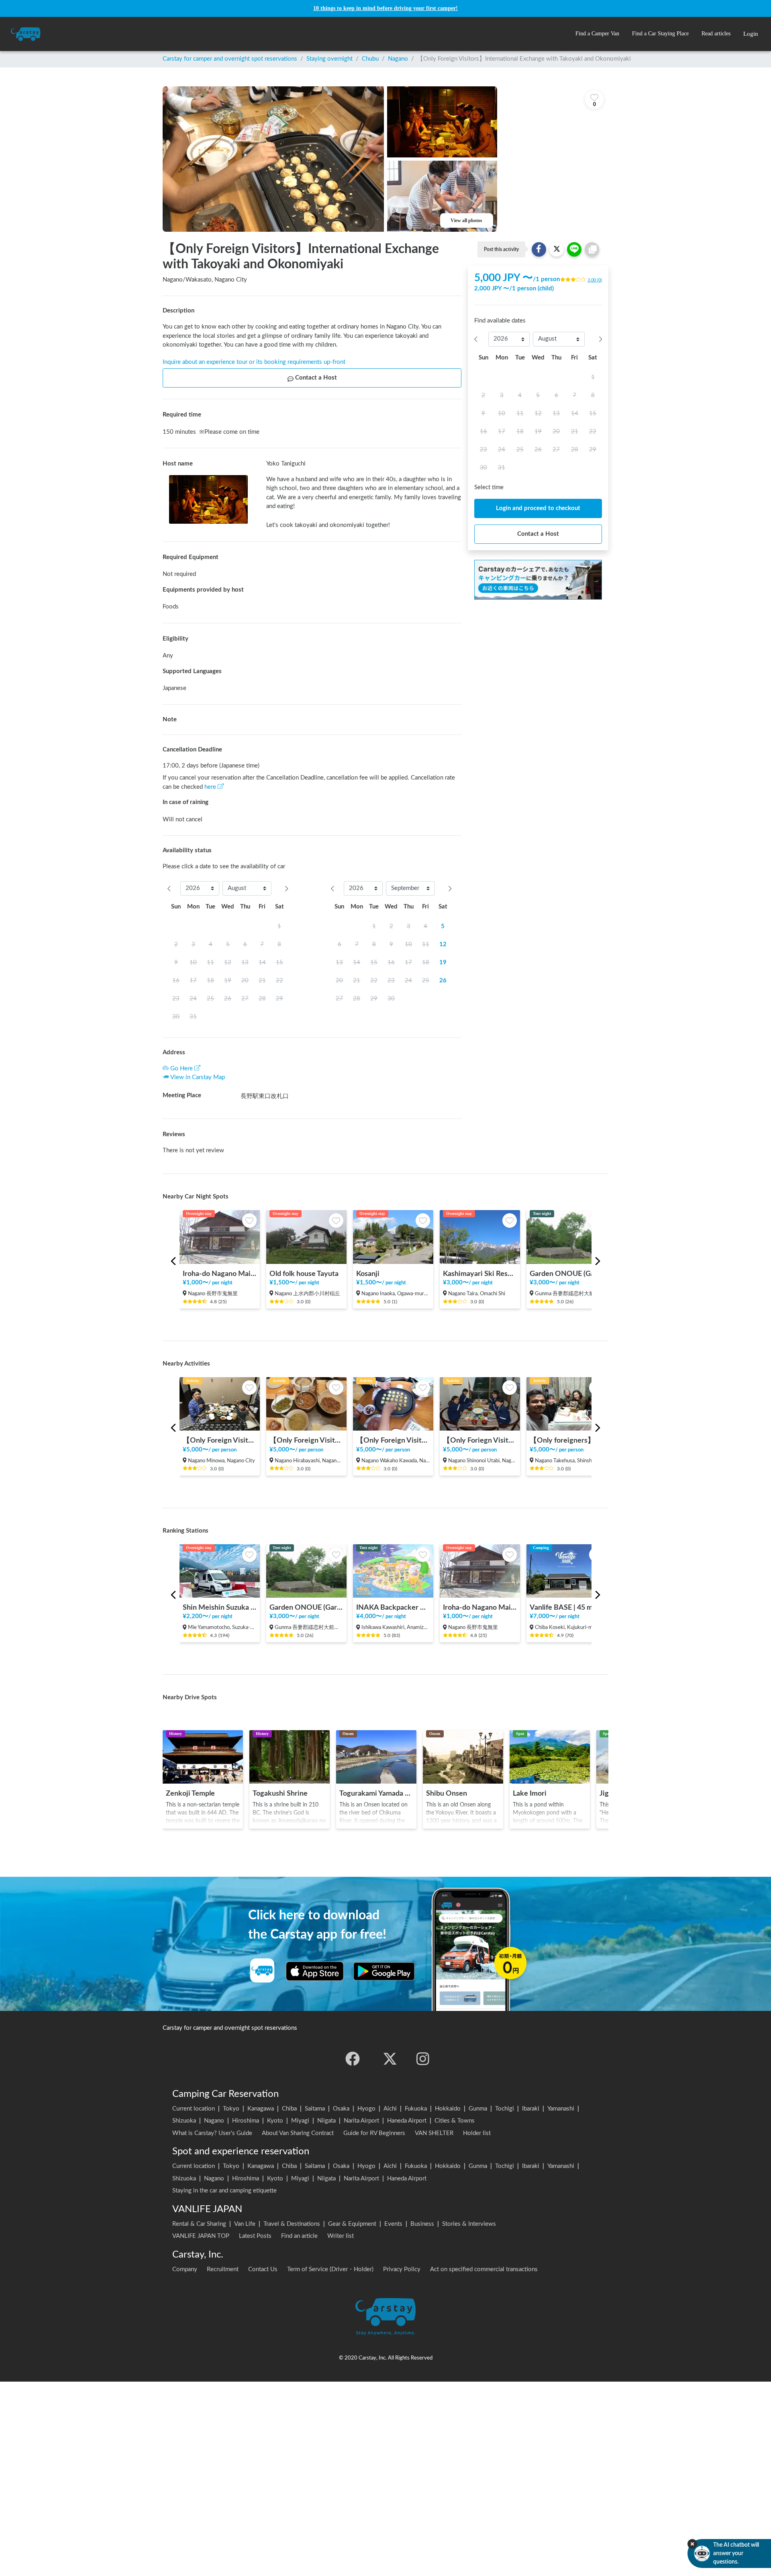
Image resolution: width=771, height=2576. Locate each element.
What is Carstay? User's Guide (212, 2133)
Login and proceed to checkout (538, 508)
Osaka (341, 2109)
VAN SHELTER (434, 2133)
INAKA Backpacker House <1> (393, 1607)
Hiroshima (246, 2121)
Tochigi (505, 2109)
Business (422, 2224)
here (210, 787)
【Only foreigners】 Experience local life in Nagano (567, 1440)
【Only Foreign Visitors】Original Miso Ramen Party (220, 1440)
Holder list (477, 2133)
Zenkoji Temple (190, 1793)
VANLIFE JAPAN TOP (201, 2236)
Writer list (341, 2236)
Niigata (326, 2121)
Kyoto (275, 2121)
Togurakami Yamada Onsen (376, 1793)
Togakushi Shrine (280, 1793)
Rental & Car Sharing (199, 2224)
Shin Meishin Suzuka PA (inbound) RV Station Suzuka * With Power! (220, 1607)
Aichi (390, 2109)
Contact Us (263, 2269)
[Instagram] (423, 2059)
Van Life (245, 2224)
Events (393, 2224)
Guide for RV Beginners (374, 2133)
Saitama (315, 2109)
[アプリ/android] (384, 1971)
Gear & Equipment (352, 2224)
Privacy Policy (402, 2269)
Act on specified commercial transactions (484, 2269)
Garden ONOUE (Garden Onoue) (567, 1274)
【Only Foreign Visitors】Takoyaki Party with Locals (393, 1440)
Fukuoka (416, 2109)
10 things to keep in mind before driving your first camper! (385, 8)
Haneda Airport (407, 2121)
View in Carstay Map (198, 1077)
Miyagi (300, 2121)
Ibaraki (531, 2109)
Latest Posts (255, 2236)
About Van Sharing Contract (298, 2133)
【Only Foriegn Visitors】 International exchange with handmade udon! (480, 1440)
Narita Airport (361, 2121)
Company (185, 2269)
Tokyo (231, 2109)
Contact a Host (316, 378)
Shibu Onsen (447, 1793)
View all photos (466, 220)
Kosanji (368, 1274)
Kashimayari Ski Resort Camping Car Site (480, 1274)
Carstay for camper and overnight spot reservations (230, 59)
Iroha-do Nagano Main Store (220, 1274)
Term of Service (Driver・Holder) (330, 2269)
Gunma (478, 2109)
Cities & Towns (455, 2121)
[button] (597, 34)
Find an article (299, 2236)
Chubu (370, 59)
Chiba (289, 2109)
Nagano (398, 59)
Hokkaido (448, 2109)
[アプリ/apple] (315, 1971)
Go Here (182, 1069)
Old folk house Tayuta (304, 1274)
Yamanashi (561, 2109)
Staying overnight (329, 59)
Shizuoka (184, 2121)
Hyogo (366, 2109)
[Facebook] (353, 2059)
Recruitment (223, 2269)
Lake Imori (530, 1793)
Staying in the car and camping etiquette (224, 2191)
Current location (194, 2109)
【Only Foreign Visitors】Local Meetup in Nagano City (306, 1440)
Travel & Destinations (292, 2224)
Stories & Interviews (469, 2224)
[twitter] (390, 2059)
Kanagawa (261, 2109)
